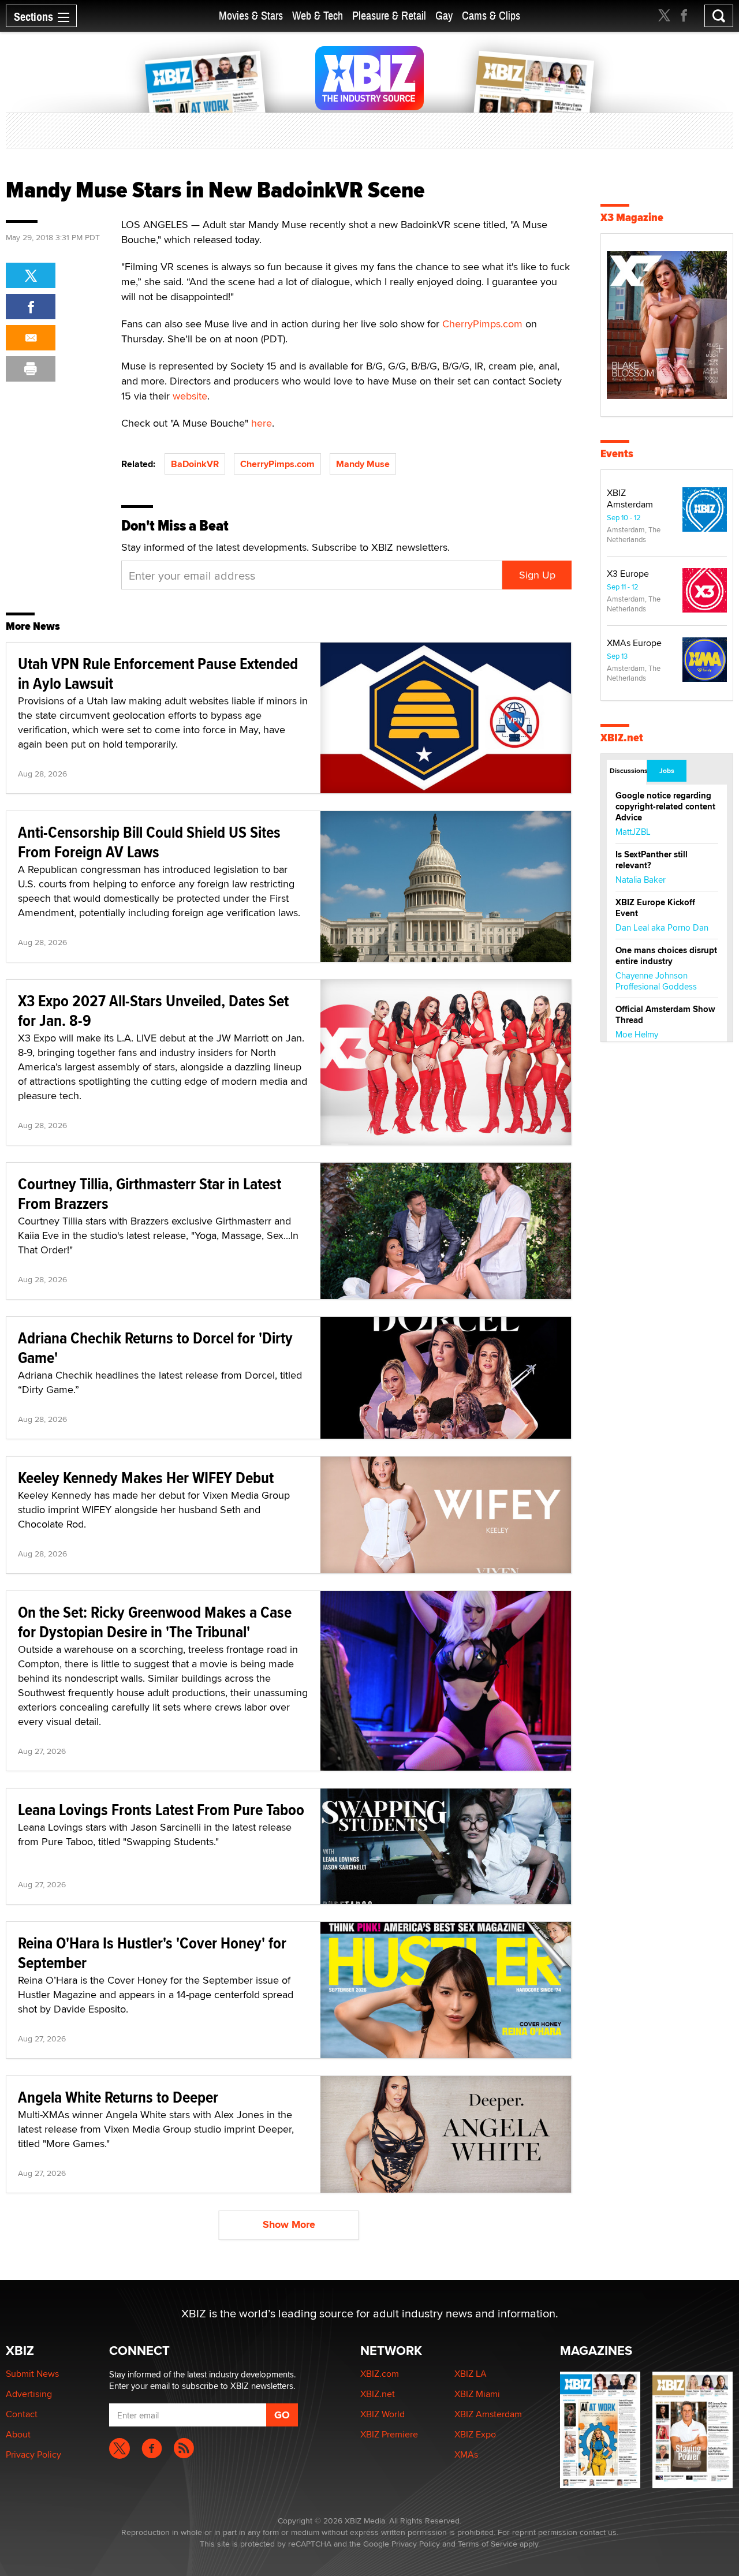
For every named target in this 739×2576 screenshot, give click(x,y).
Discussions (628, 771)
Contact (22, 2414)
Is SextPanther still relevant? (652, 860)
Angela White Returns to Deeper (118, 2097)
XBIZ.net (622, 738)
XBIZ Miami (477, 2394)
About (18, 2434)
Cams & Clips (491, 16)
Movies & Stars (251, 16)
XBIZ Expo (475, 2434)
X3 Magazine (632, 217)
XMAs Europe (634, 643)
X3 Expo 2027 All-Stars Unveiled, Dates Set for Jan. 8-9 (153, 1011)
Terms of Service (488, 2544)
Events (617, 453)
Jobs (667, 771)
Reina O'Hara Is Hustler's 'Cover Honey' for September (152, 1953)
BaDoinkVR (195, 464)
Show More (289, 2224)
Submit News (32, 2374)
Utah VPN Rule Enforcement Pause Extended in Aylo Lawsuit (158, 673)
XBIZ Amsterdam (630, 499)
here (262, 423)
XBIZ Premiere (389, 2434)
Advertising (29, 2394)
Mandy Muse (363, 464)
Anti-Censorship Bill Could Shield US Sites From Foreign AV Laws (149, 842)
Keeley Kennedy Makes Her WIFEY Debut (146, 1478)
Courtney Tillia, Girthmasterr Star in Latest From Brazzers (150, 1194)
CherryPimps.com (482, 324)
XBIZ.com (380, 2374)
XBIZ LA (471, 2374)
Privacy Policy (33, 2454)
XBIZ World (382, 2414)
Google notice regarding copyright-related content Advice (665, 807)
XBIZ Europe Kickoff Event (655, 908)
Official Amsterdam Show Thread (665, 1015)
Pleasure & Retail (389, 16)
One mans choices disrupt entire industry (666, 956)
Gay (444, 16)
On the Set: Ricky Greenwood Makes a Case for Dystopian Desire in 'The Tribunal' (155, 1622)
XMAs (466, 2454)
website (190, 396)
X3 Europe (628, 574)
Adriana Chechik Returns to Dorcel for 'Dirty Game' (155, 1348)
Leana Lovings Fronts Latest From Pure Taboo (161, 1810)
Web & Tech (318, 16)
